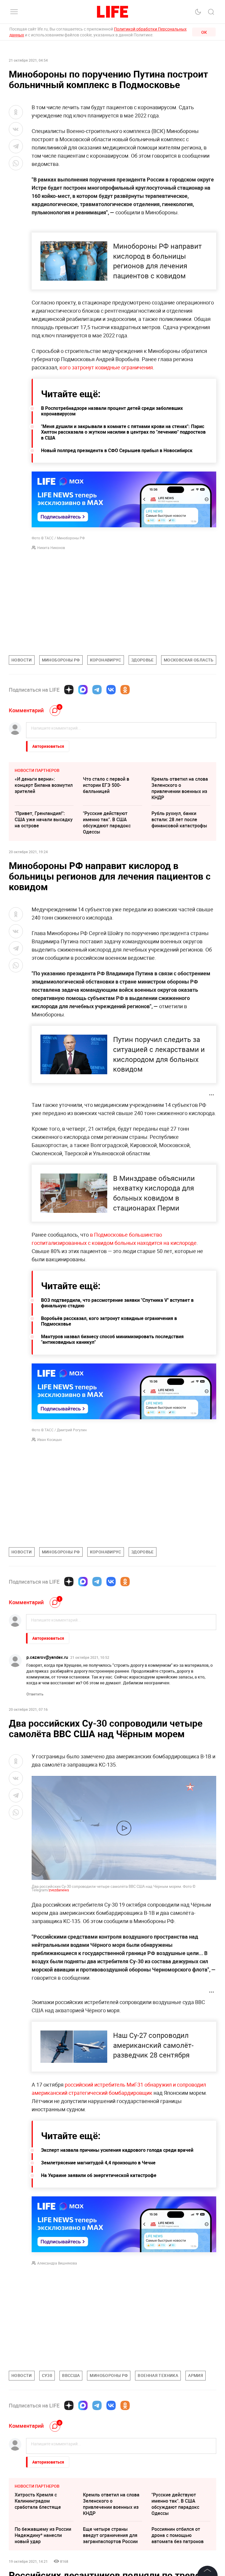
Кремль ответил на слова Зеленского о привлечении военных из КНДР (180, 788)
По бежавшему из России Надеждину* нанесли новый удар (43, 2535)
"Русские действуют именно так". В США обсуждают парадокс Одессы (107, 823)
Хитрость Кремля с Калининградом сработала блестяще (38, 2501)
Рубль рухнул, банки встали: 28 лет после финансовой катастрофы (179, 819)
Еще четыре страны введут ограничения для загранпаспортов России (110, 2535)
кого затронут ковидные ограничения (106, 367)
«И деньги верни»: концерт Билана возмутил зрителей (44, 785)
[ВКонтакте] (111, 690)
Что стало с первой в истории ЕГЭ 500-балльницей (106, 785)
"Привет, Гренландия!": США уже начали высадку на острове (44, 819)
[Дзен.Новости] (69, 690)
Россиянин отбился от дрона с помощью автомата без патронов (178, 2535)
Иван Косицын (50, 1439)
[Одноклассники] (125, 690)
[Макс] (83, 690)
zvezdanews (59, 1890)
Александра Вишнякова (57, 2263)
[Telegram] (97, 690)
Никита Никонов (51, 548)
